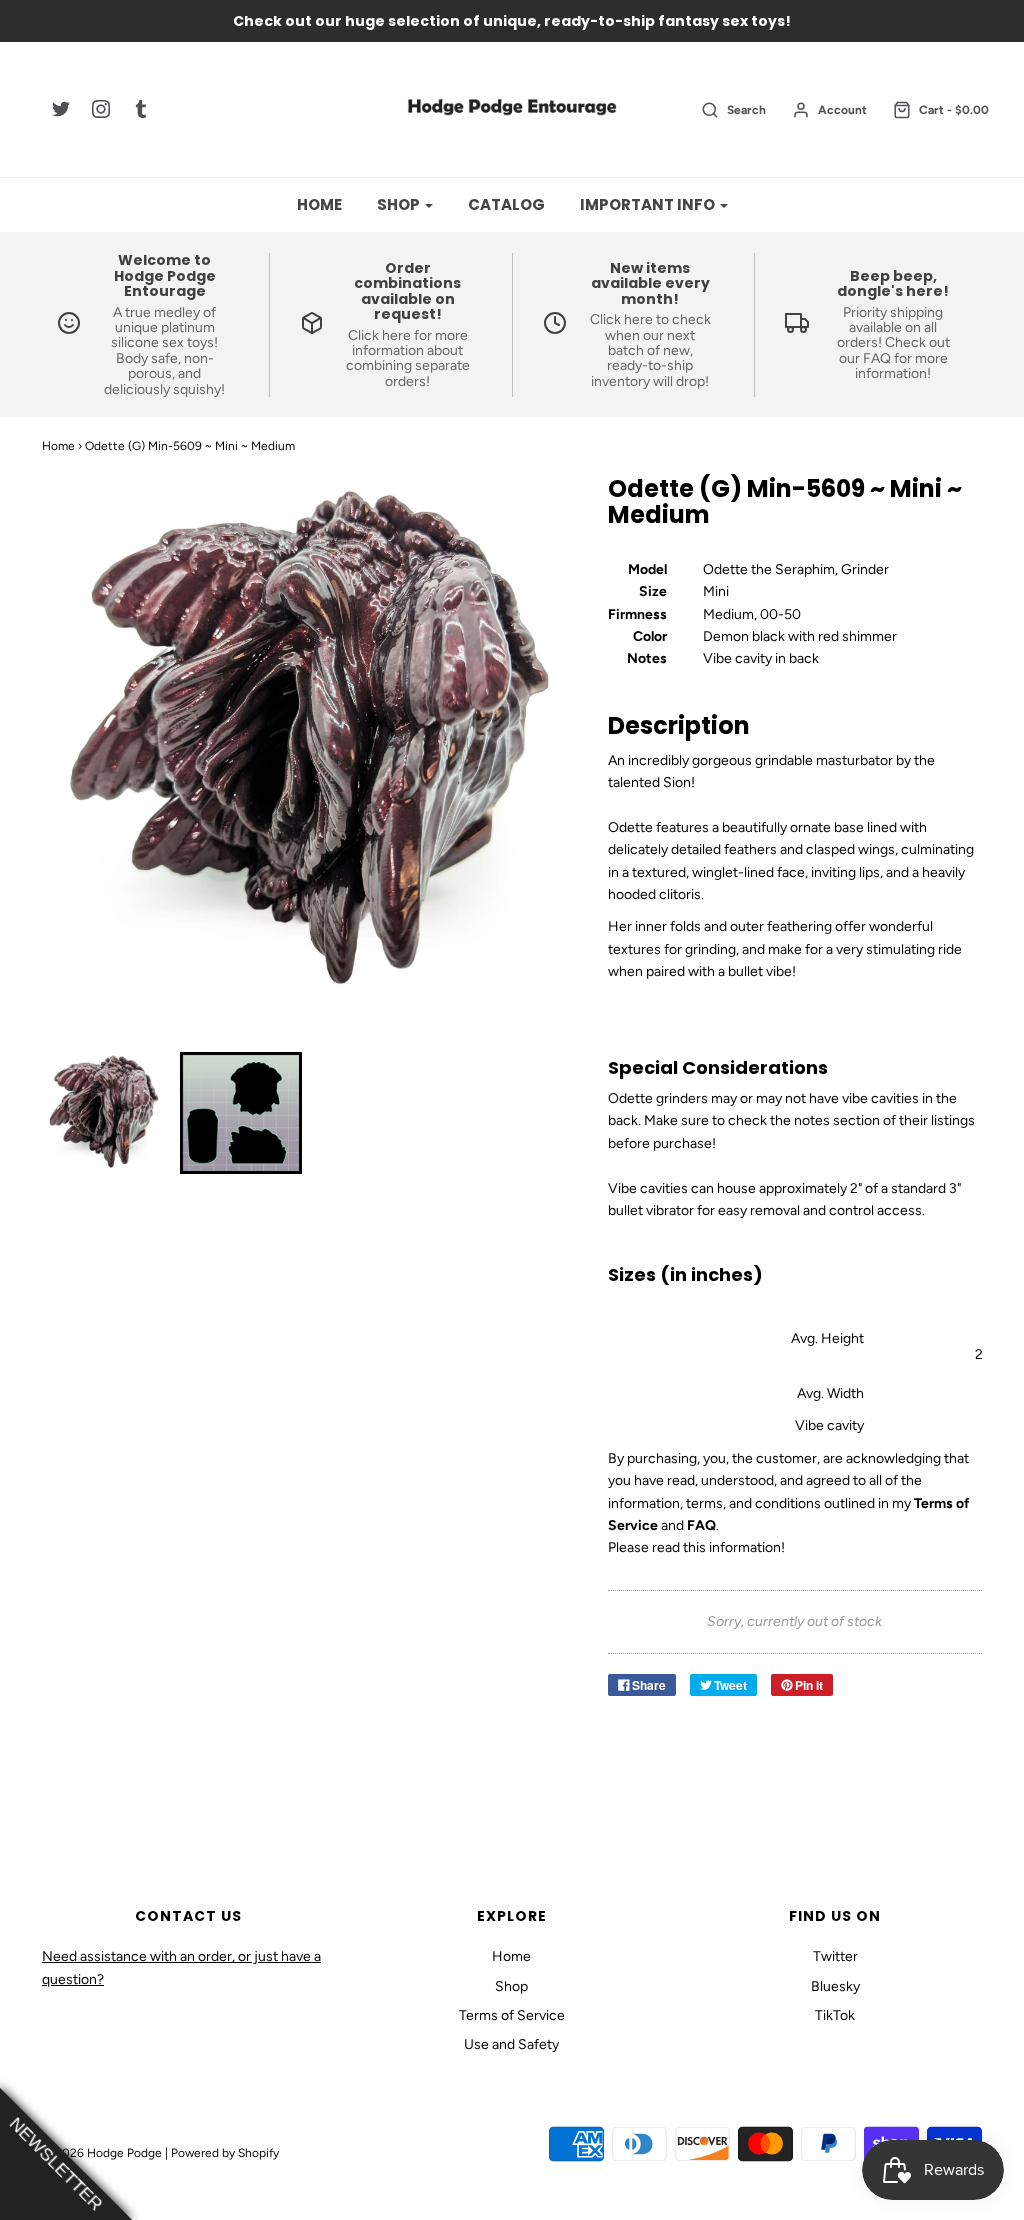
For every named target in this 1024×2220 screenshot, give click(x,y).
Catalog (506, 204)
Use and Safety (511, 2044)
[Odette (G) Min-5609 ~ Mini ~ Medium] (103, 1113)
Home (319, 204)
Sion (677, 782)
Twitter (835, 1956)
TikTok (835, 2015)
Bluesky (835, 1986)
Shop (511, 1986)
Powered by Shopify (225, 2153)
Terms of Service (512, 2015)
